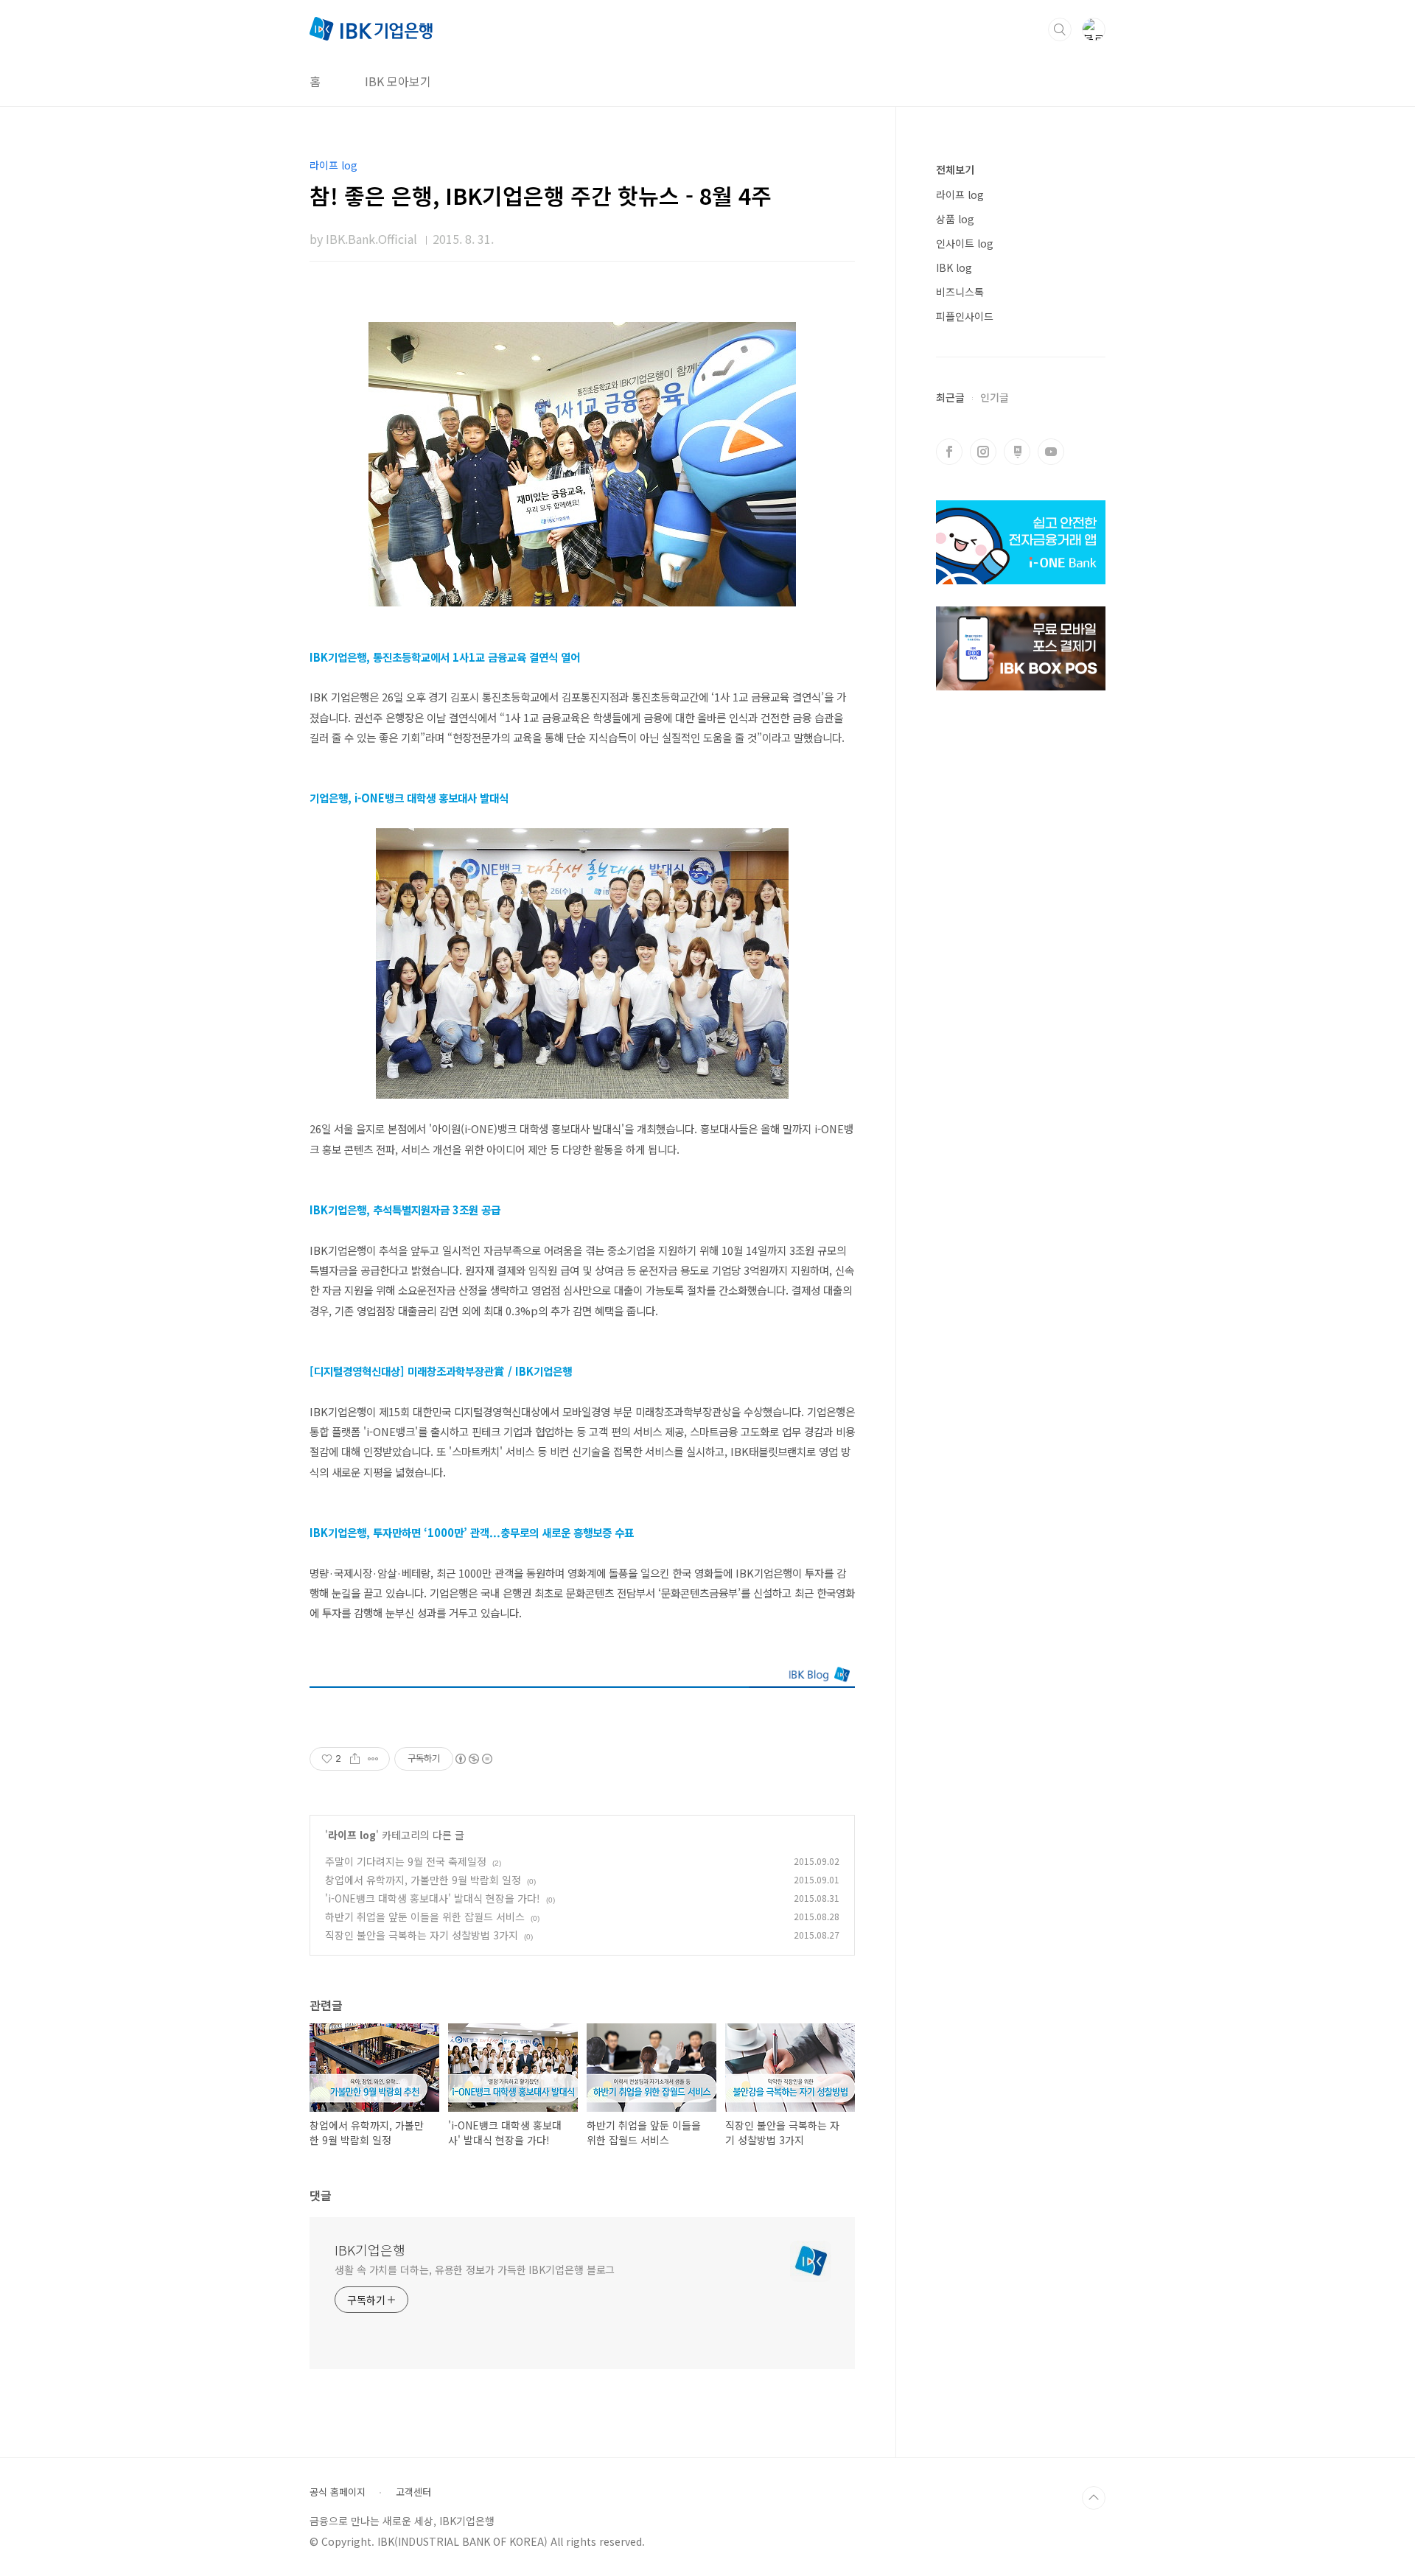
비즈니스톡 (960, 292)
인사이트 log (965, 243)
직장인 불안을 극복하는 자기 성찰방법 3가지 (422, 1935)
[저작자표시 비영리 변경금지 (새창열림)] (473, 1759)
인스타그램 (983, 452)
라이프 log (352, 1835)
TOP (1094, 2498)
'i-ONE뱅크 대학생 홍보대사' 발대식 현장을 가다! (433, 1898)
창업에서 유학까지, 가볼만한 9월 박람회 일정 (423, 1880)
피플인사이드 (965, 316)
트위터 (1017, 452)
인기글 (995, 397)
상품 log (955, 219)
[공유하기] (355, 1759)
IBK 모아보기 (398, 81)
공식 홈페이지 (338, 2492)
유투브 (1051, 452)
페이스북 (949, 452)
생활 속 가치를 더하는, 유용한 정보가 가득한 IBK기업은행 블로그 (475, 2269)
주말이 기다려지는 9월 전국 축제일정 (406, 1861)
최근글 (950, 397)
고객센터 (413, 2492)
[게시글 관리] (373, 1759)
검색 (1060, 29)
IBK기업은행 (370, 2250)
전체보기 (955, 169)
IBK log (954, 267)
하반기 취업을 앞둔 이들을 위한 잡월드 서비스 (425, 1917)
